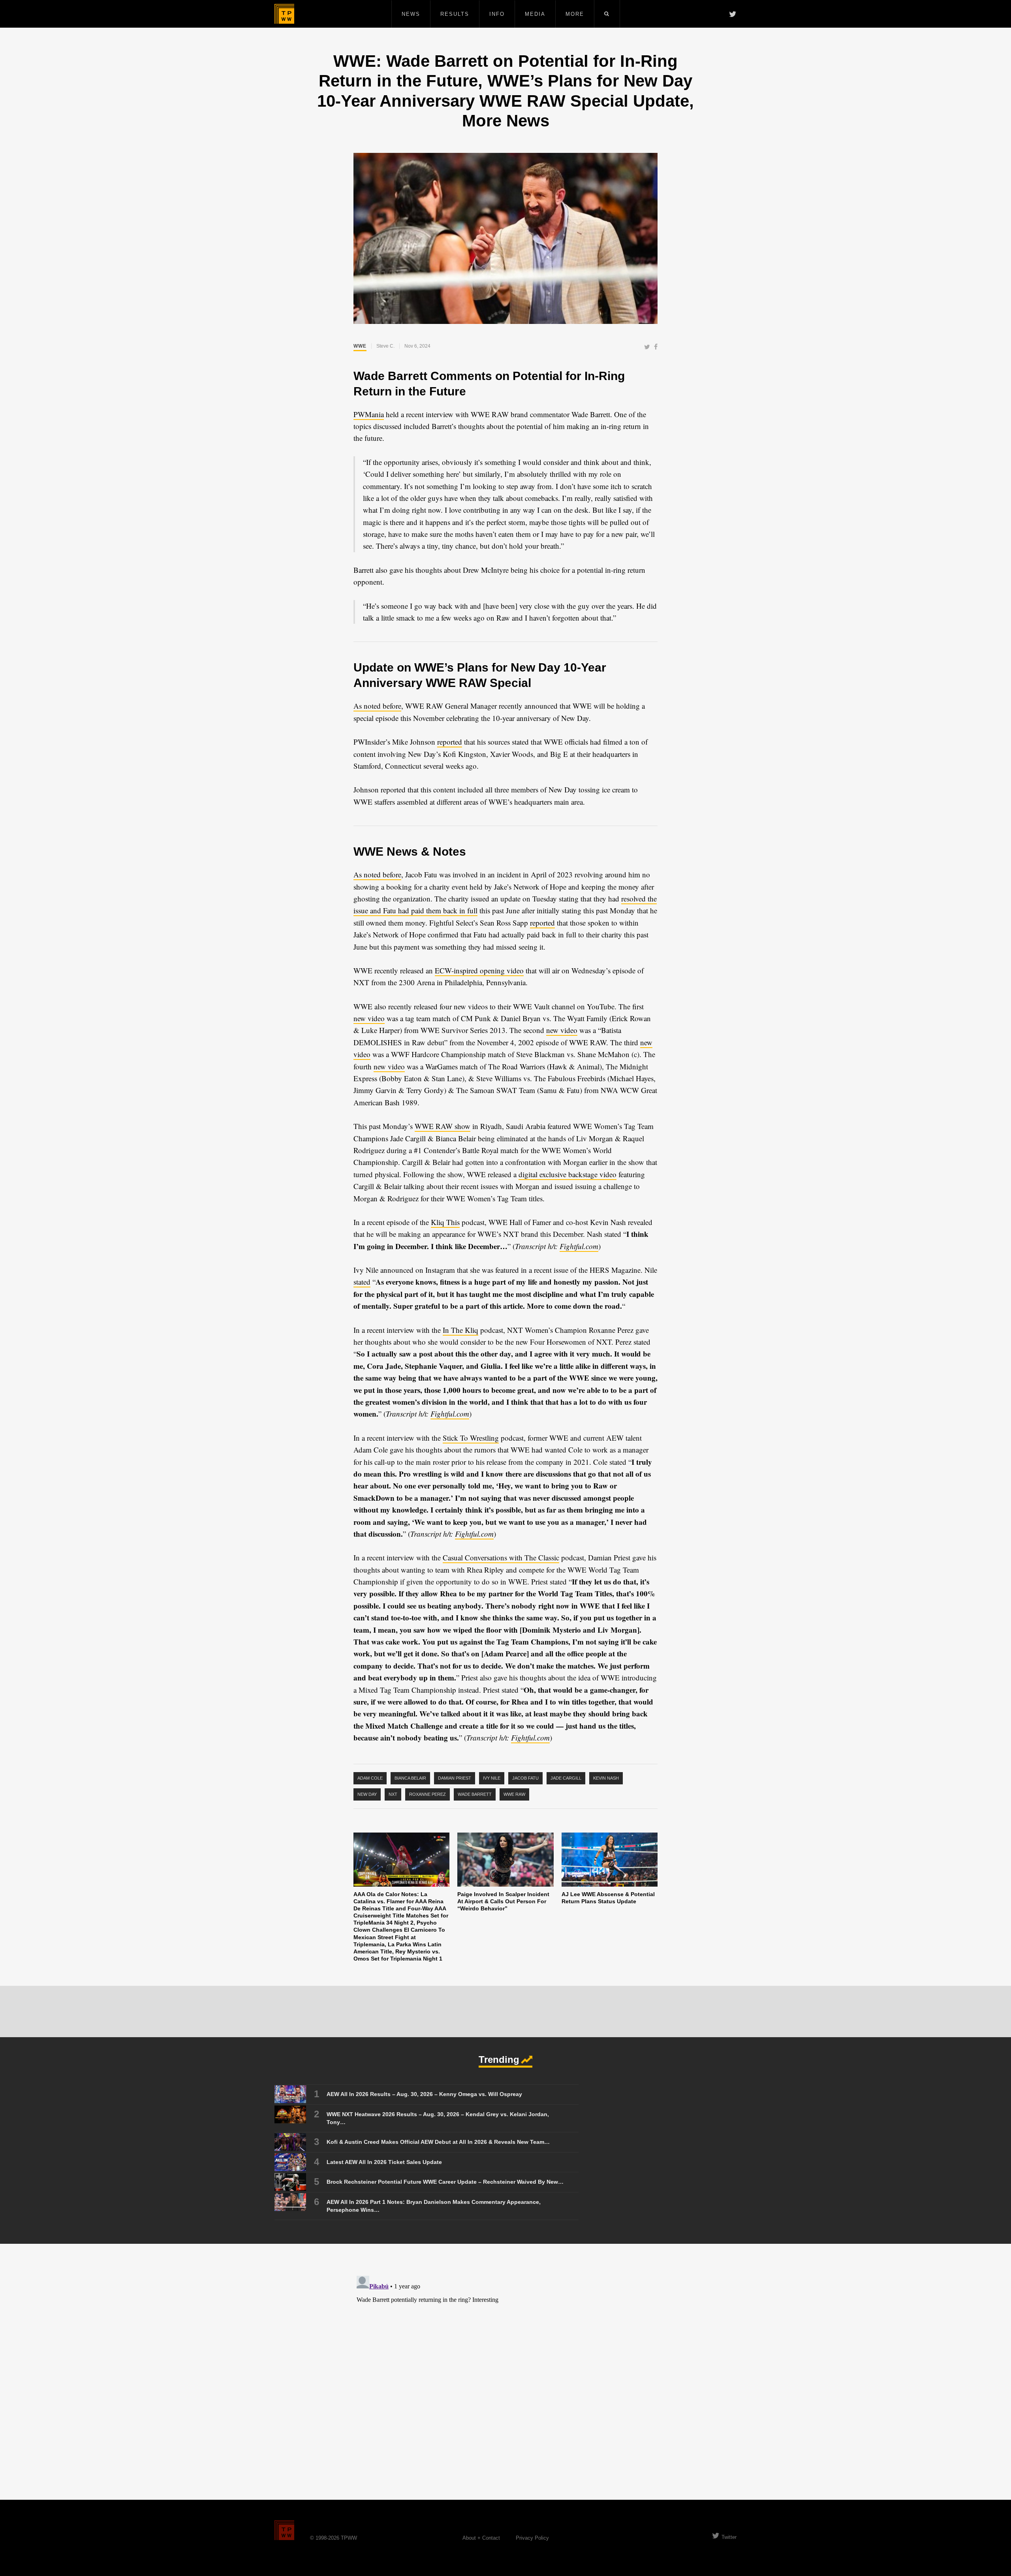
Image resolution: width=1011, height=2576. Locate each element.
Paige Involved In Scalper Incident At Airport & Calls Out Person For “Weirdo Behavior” (503, 1901)
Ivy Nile (492, 1778)
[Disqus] (505, 2371)
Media (535, 14)
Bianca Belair (410, 1778)
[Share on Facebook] (656, 347)
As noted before (377, 706)
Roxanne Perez (428, 1794)
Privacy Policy (532, 2538)
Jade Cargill (566, 1778)
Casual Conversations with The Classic (501, 1557)
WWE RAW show (443, 1126)
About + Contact (481, 2538)
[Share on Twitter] (647, 347)
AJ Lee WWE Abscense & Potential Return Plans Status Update (608, 1898)
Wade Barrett (475, 1794)
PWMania (369, 414)
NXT (393, 1794)
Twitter (729, 2537)
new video (369, 1018)
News (411, 14)
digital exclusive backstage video (568, 1174)
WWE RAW (514, 1794)
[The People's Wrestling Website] (284, 14)
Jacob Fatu (525, 1778)
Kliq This (445, 1222)
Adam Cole (370, 1778)
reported (450, 742)
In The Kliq (460, 1330)
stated (362, 1282)
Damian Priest (455, 1778)
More (575, 14)
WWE (360, 346)
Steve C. (385, 346)
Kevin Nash (606, 1778)
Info (497, 14)
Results (455, 14)
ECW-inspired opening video (479, 970)
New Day (367, 1794)
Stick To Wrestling (471, 1438)
